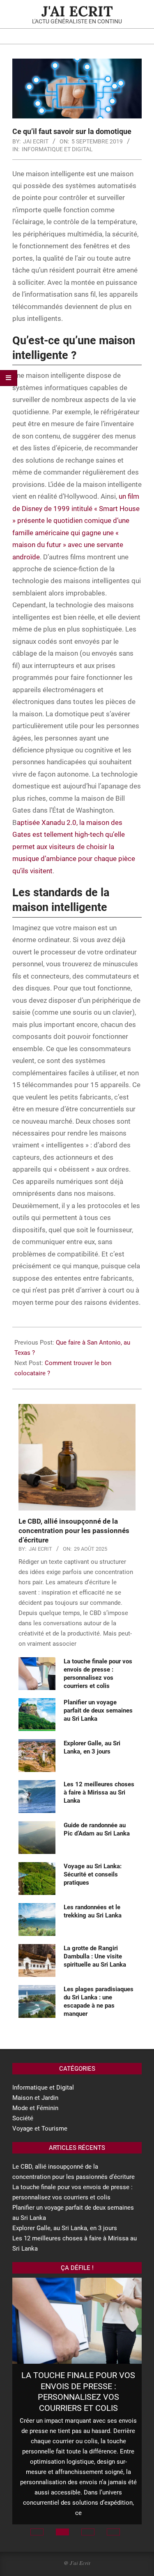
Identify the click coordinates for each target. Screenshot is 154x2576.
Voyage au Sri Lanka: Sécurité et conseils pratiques (93, 1874)
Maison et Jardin (35, 2098)
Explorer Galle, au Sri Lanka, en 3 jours (65, 2228)
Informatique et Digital (57, 149)
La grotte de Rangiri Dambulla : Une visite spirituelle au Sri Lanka (95, 1956)
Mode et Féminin (35, 2108)
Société (23, 2118)
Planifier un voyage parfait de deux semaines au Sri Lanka (98, 1711)
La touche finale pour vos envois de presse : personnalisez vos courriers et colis (78, 2392)
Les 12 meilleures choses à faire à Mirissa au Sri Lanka (99, 1792)
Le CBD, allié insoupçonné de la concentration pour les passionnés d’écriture (74, 1530)
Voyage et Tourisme (40, 2128)
